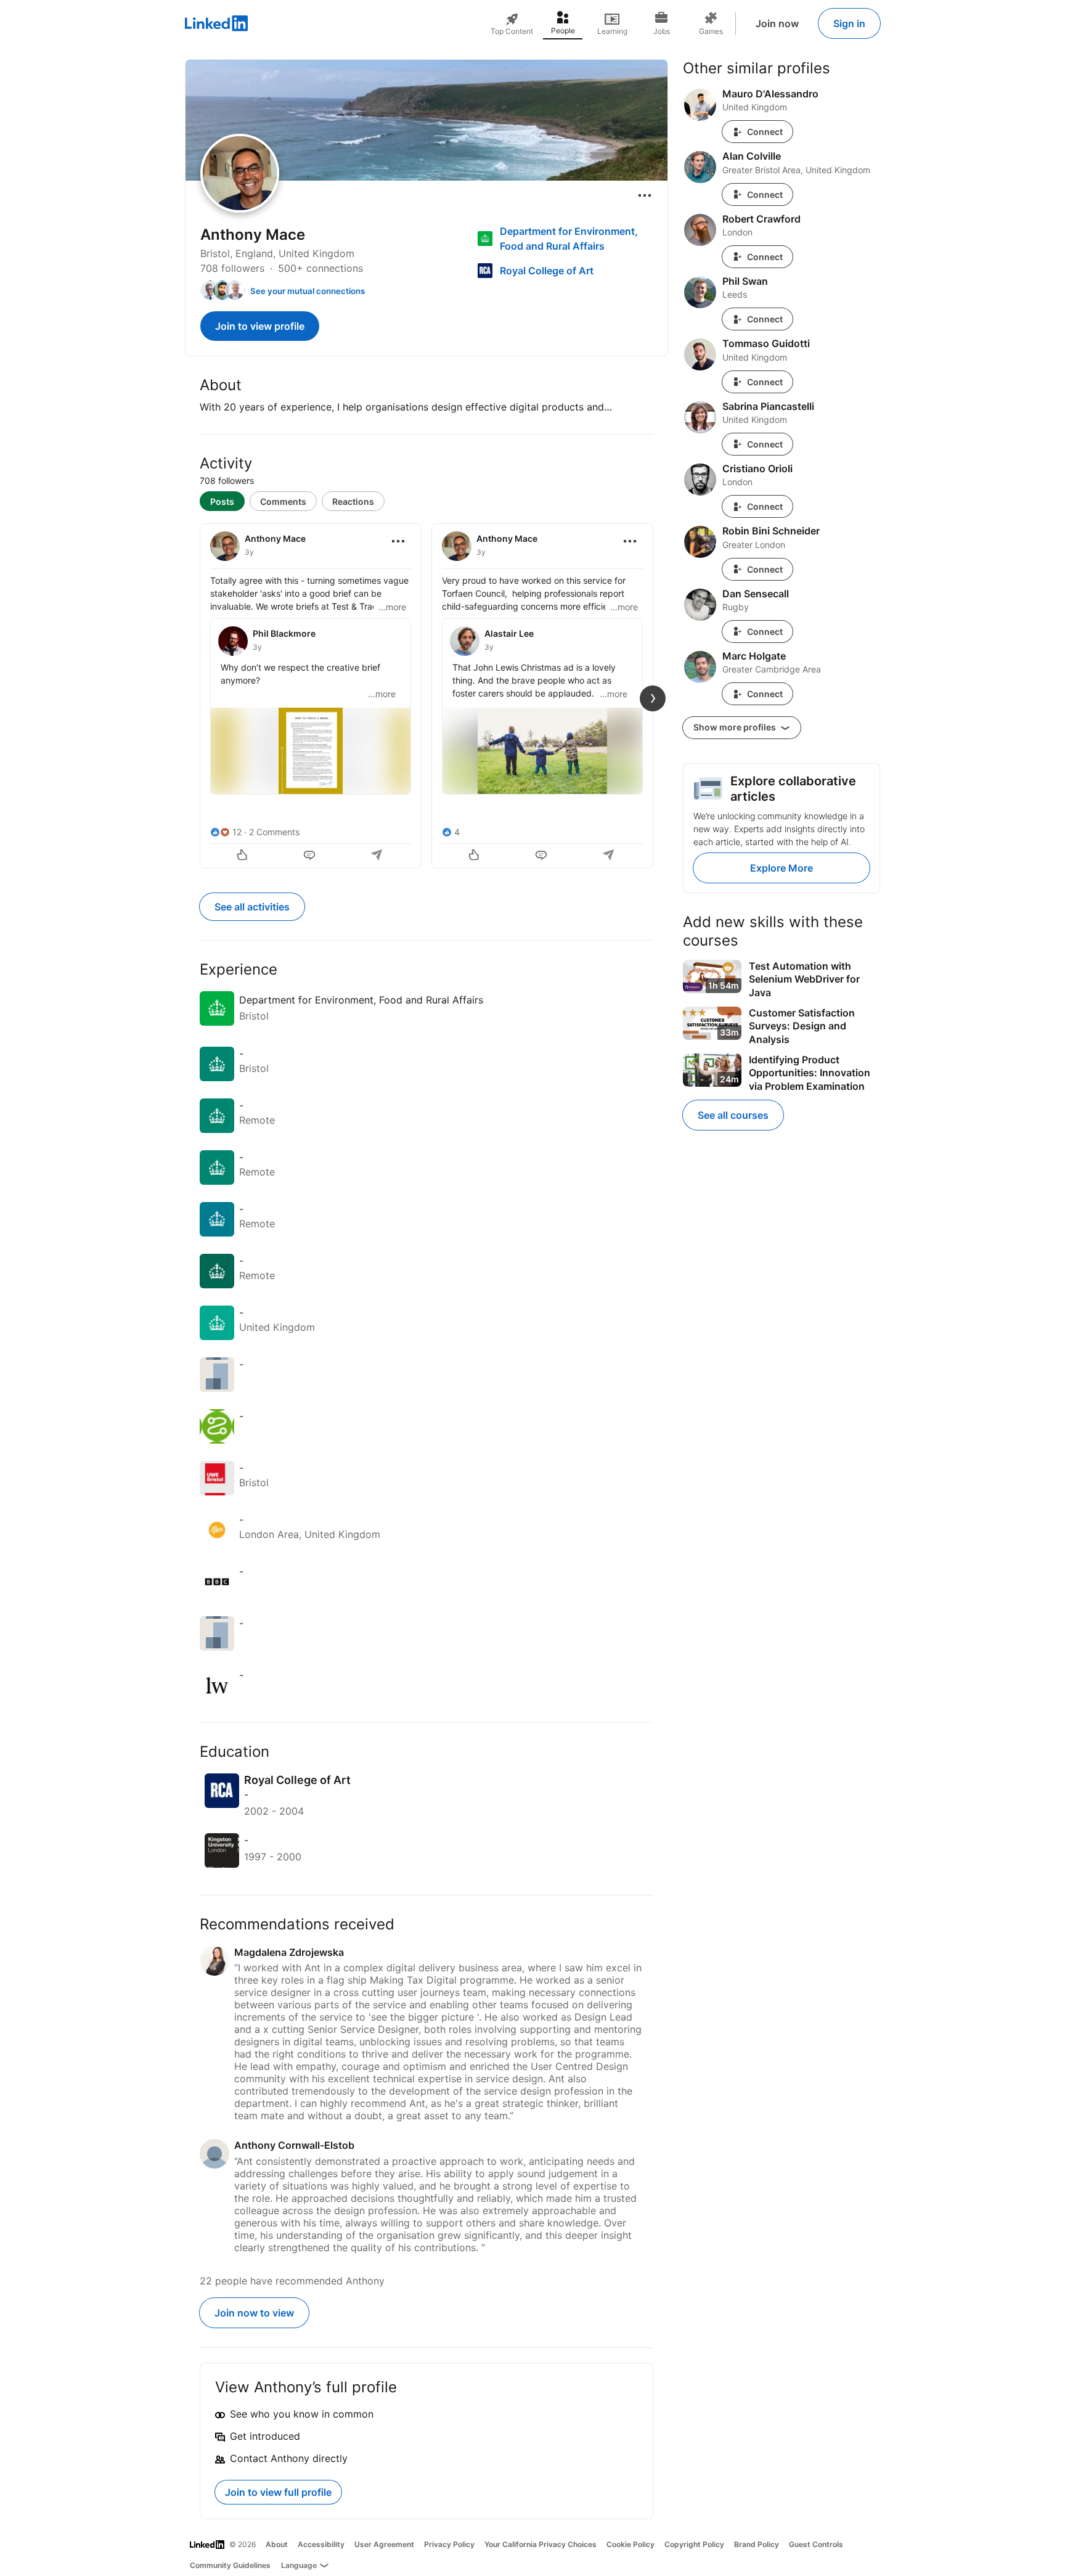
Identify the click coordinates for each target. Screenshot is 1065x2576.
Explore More (781, 868)
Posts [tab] (222, 501)
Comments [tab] (283, 501)
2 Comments (274, 832)
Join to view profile (260, 326)
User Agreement (384, 2544)
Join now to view (254, 2313)
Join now (777, 23)
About (277, 2544)
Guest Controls (816, 2544)
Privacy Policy (449, 2544)
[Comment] (311, 856)
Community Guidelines (230, 2565)
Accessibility (321, 2544)
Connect (765, 132)
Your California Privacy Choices (541, 2544)
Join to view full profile (278, 2492)
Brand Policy (757, 2544)
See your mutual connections (308, 291)
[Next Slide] (653, 698)
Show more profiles (736, 727)
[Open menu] (645, 195)
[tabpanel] (426, 695)
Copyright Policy (694, 2544)
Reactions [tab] (353, 501)
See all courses (733, 1115)
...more (392, 607)
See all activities (252, 907)
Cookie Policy (630, 2544)
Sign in (849, 23)
